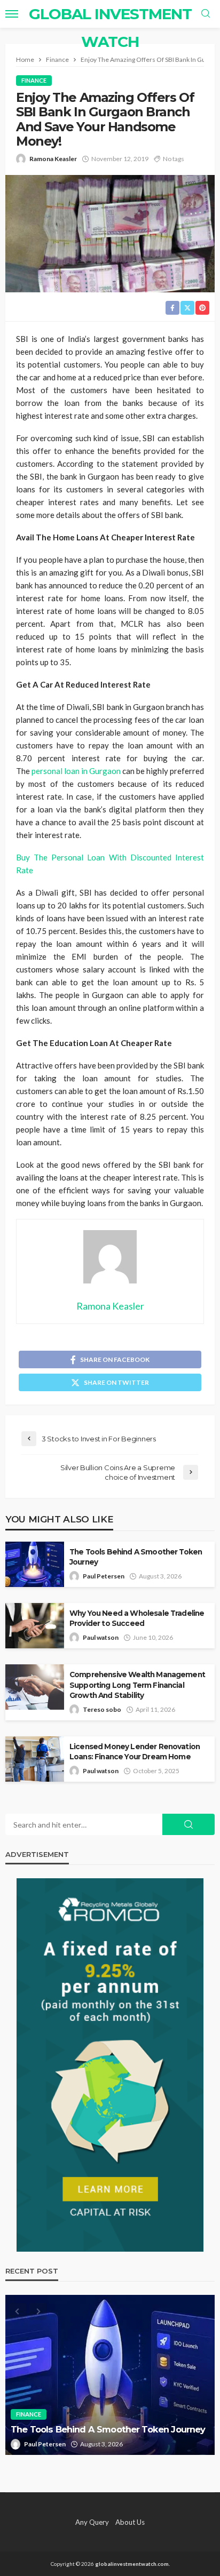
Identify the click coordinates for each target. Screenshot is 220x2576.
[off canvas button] (12, 14)
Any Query (92, 2522)
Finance (34, 80)
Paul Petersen (104, 1576)
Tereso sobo (102, 1709)
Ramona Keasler (53, 159)
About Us (130, 2522)
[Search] (206, 14)
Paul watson (101, 1637)
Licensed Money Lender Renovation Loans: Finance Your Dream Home (135, 1752)
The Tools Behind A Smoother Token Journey (136, 1557)
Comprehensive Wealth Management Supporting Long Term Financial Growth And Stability (137, 1685)
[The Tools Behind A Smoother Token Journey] (110, 2375)
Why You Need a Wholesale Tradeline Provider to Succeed (137, 1618)
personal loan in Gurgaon (76, 771)
